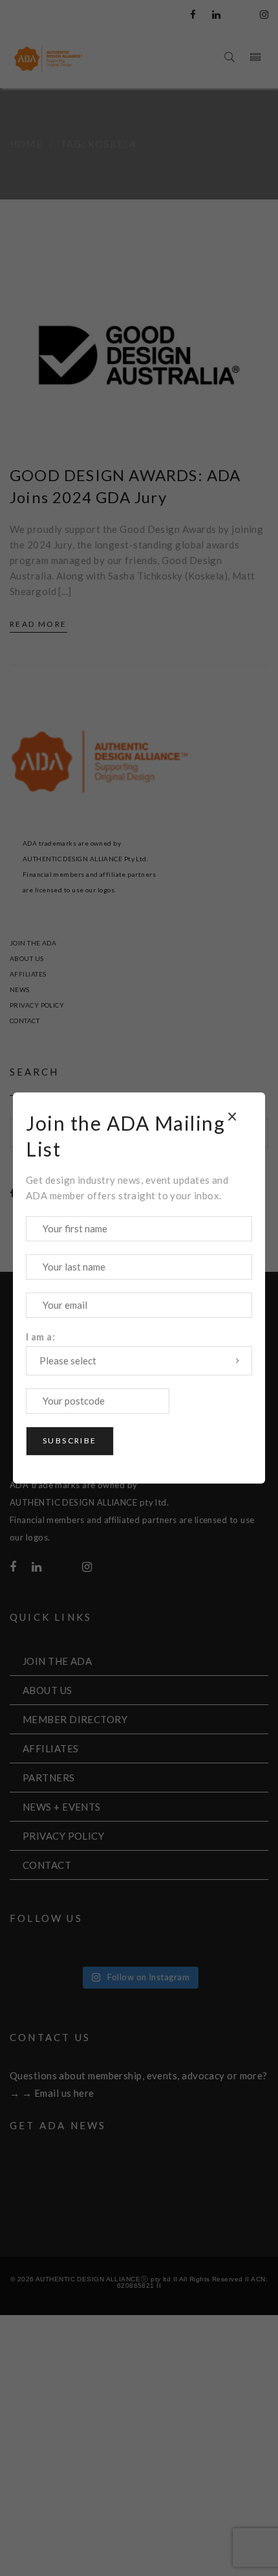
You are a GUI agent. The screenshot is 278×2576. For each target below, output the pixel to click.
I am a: (40, 1337)
